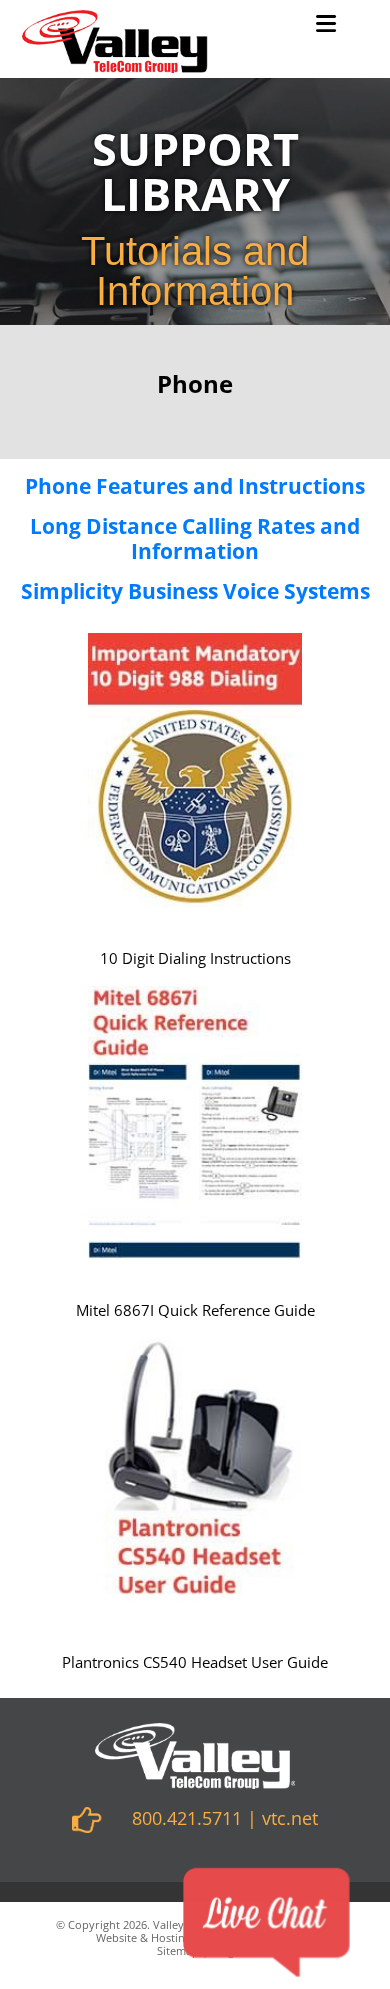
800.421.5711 (187, 1818)
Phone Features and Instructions (195, 486)
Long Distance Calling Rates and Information (195, 538)
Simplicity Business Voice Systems (195, 591)
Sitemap (178, 1950)
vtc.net (290, 1818)
